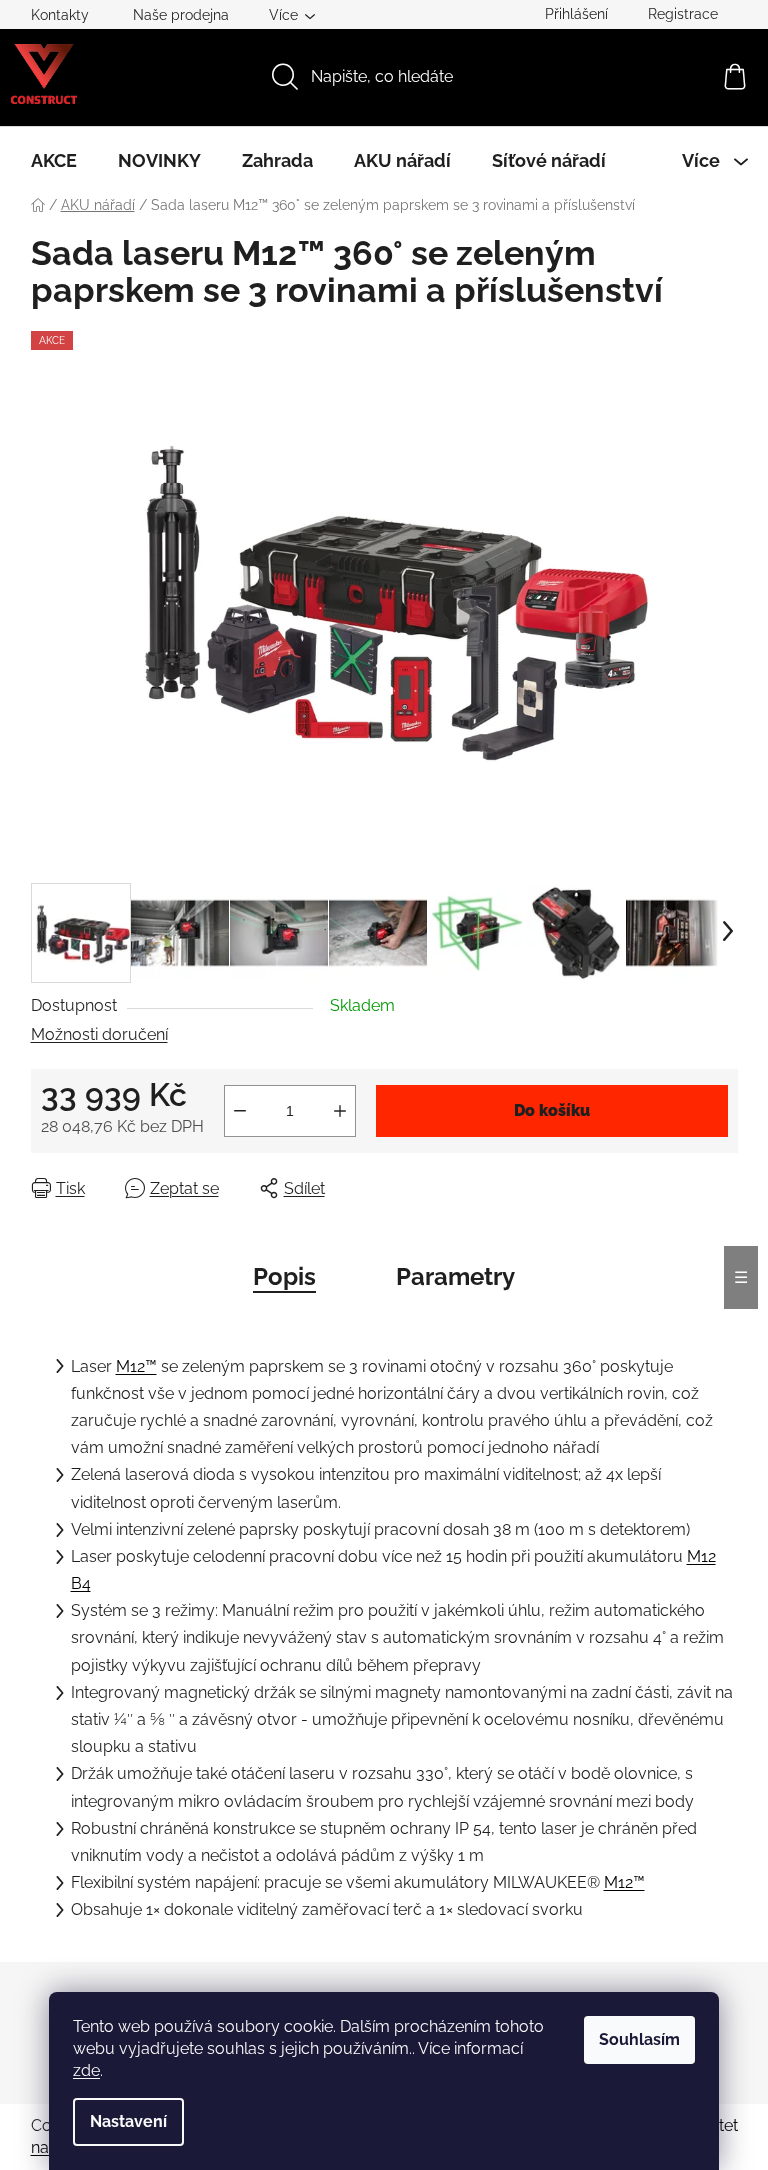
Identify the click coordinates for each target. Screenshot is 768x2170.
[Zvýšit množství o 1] (340, 1111)
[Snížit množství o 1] (240, 1111)
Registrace (683, 14)
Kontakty (60, 15)
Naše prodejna (181, 15)
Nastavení (128, 2121)
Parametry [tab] (455, 1276)
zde (86, 2070)
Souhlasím (639, 2039)
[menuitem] (54, 161)
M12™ (136, 1366)
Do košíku (552, 1110)
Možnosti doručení (99, 1034)
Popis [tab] (284, 1276)
